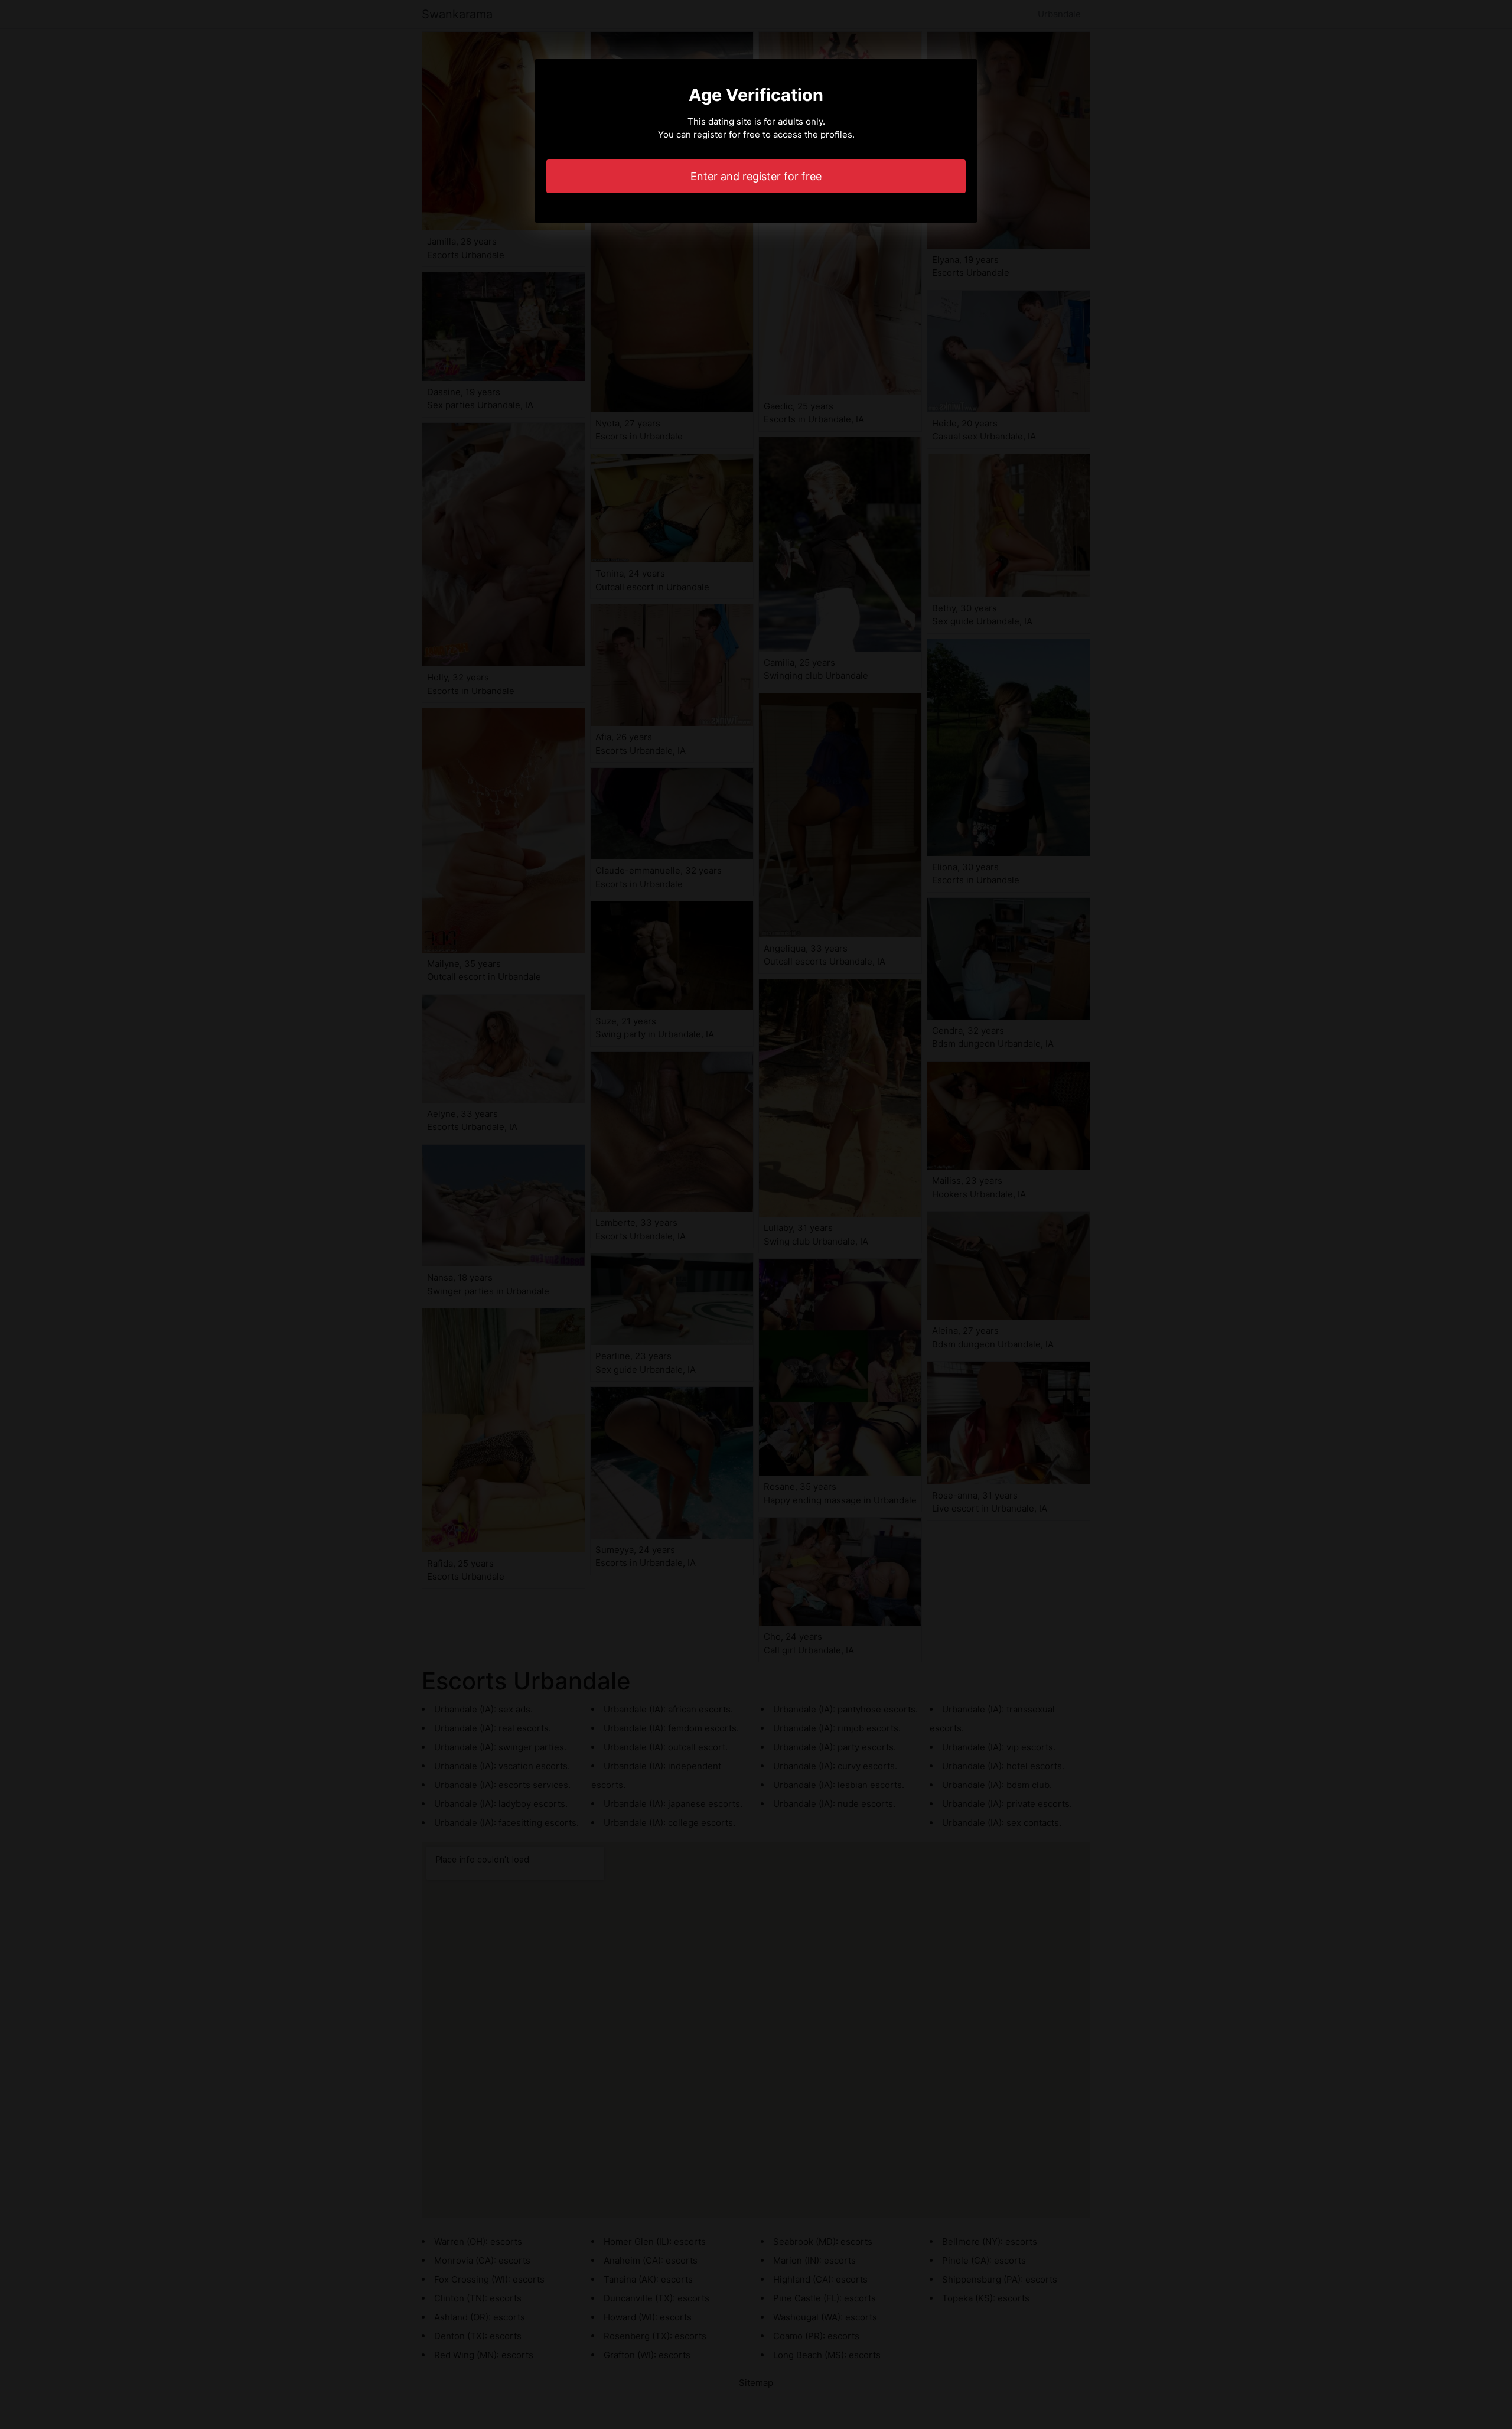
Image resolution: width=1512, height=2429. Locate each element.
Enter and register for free (756, 176)
